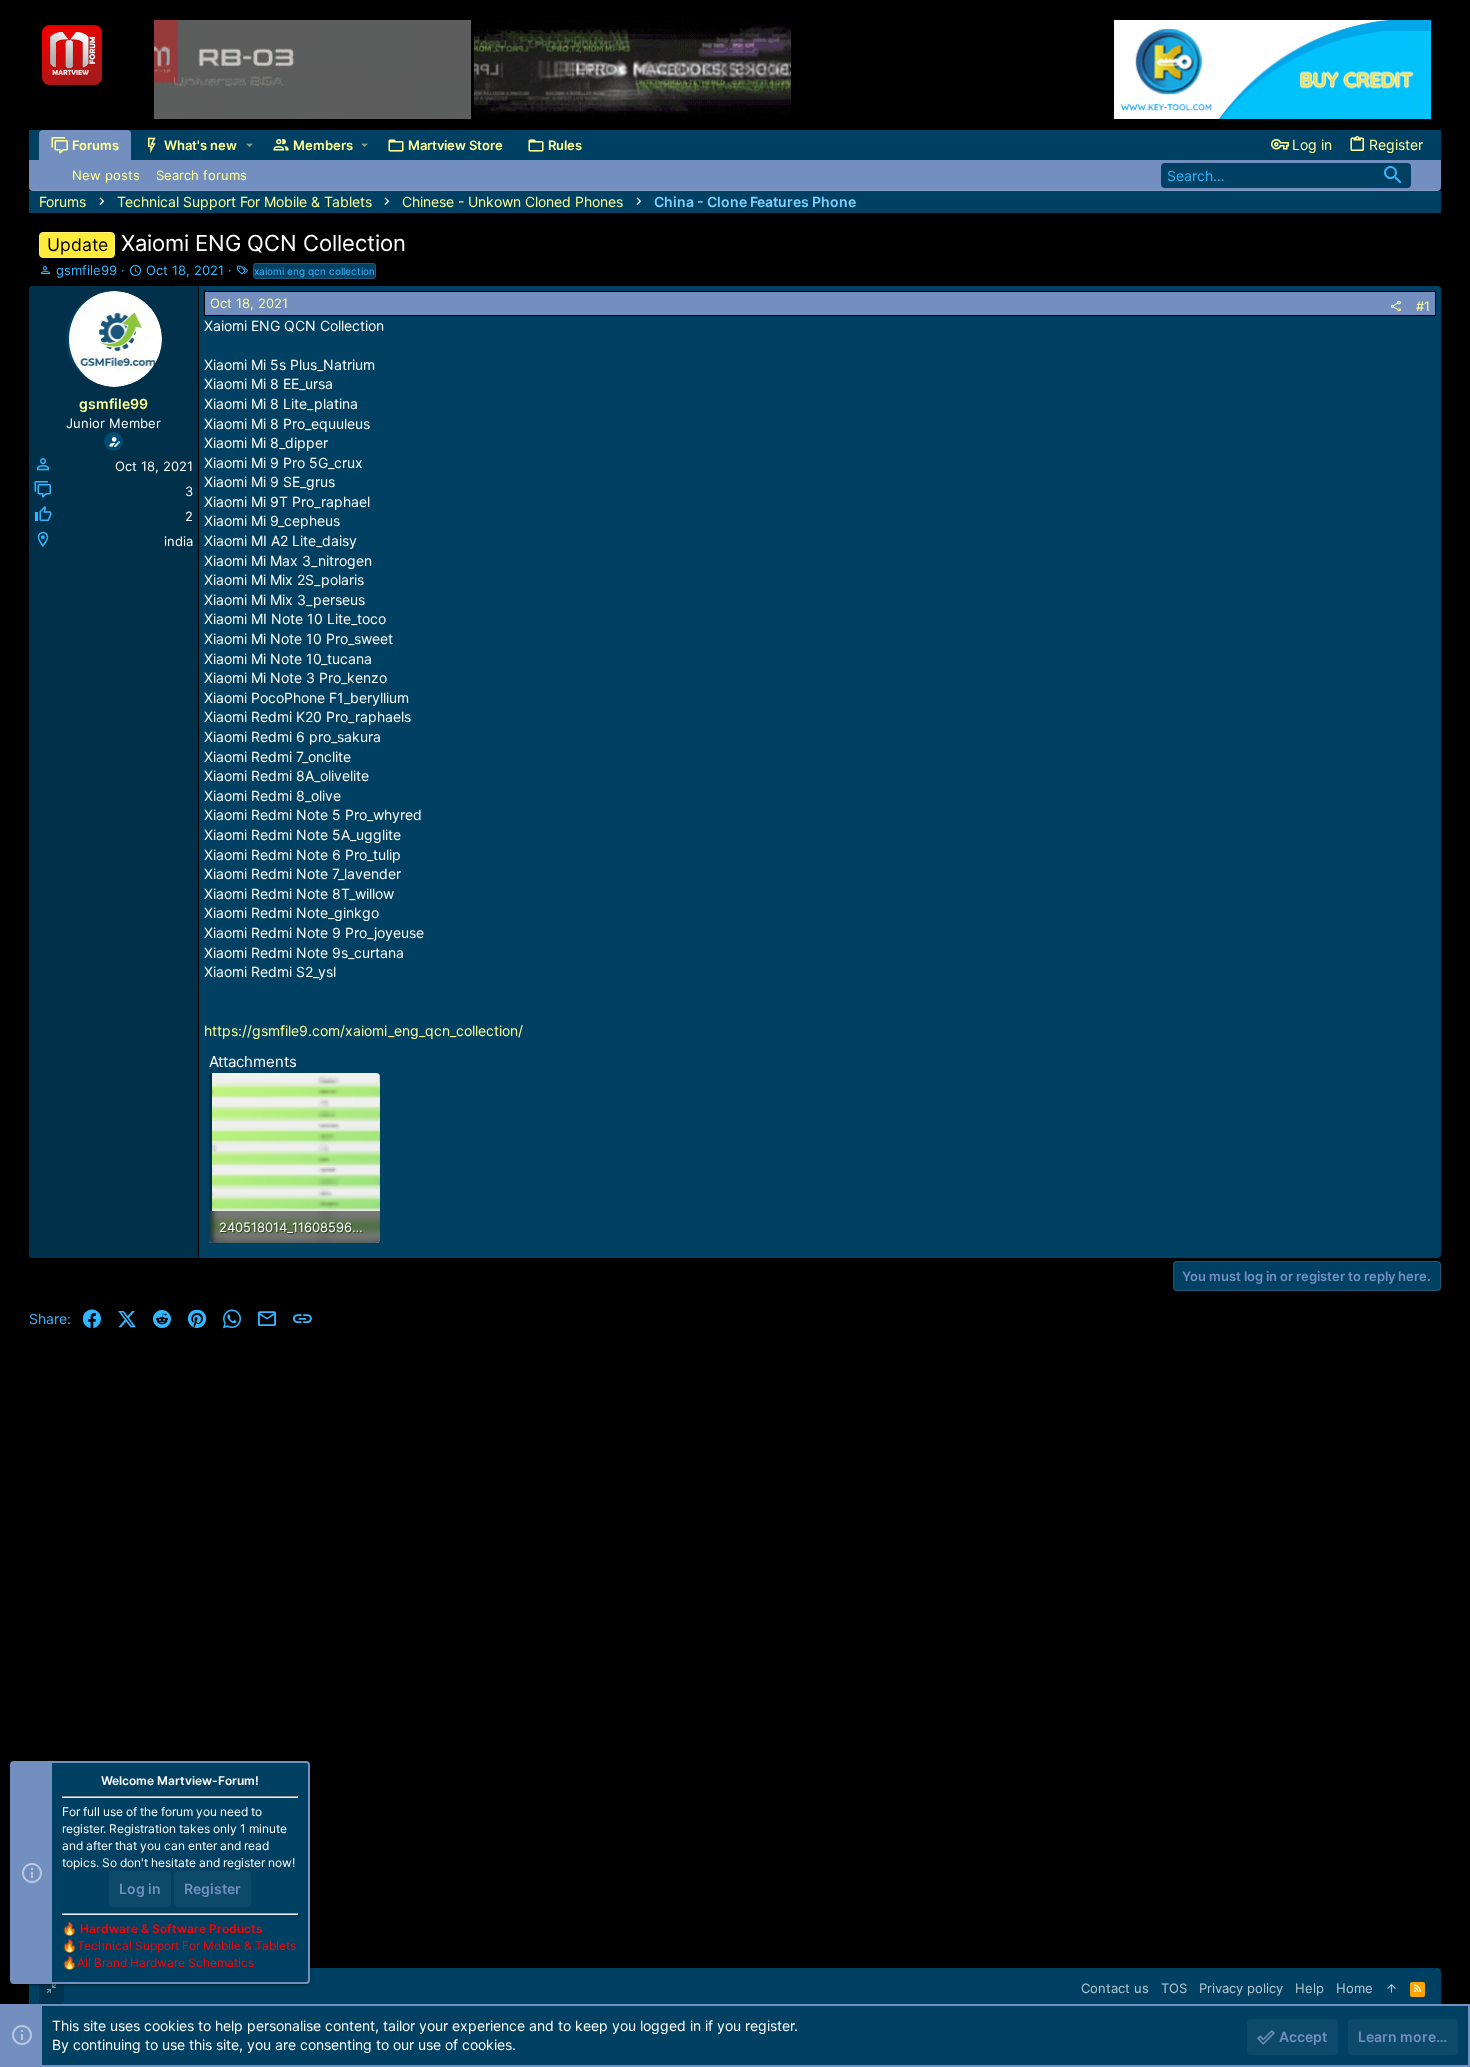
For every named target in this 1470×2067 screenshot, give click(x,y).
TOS (1174, 1988)
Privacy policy (1241, 1988)
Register (212, 1888)
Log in (140, 1888)
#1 (1423, 306)
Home (1354, 1988)
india (178, 541)
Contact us (1115, 1988)
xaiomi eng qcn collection (314, 271)
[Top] (1391, 1988)
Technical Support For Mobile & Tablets (186, 1945)
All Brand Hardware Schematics (165, 1962)
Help (1309, 1988)
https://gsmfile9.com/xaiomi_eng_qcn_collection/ (363, 1030)
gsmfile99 (86, 270)
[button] (249, 145)
